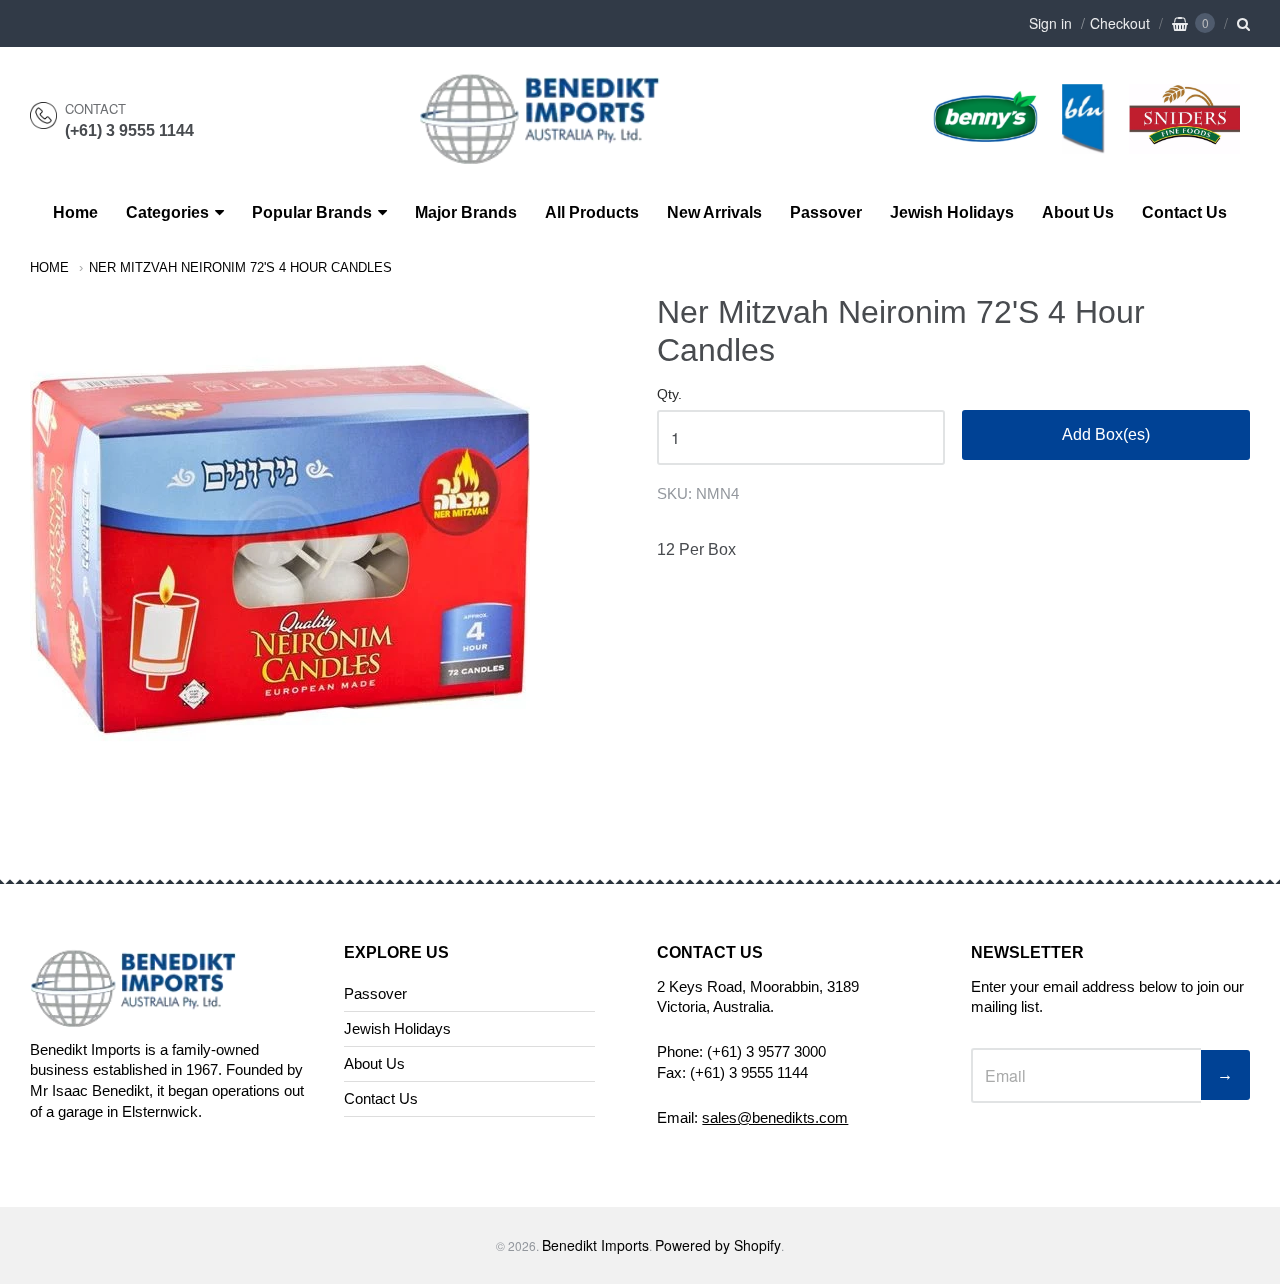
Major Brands (466, 212)
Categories (167, 212)
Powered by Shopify (718, 1245)
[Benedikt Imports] (559, 153)
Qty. (669, 394)
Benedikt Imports (595, 1245)
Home (75, 212)
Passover (826, 212)
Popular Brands (312, 212)
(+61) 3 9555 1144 (129, 130)
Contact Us (1184, 212)
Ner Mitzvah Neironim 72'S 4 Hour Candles (240, 267)
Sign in (1050, 23)
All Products (592, 212)
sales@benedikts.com (775, 1117)
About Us (1078, 212)
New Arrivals (714, 212)
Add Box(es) (1106, 434)
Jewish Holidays (952, 212)
